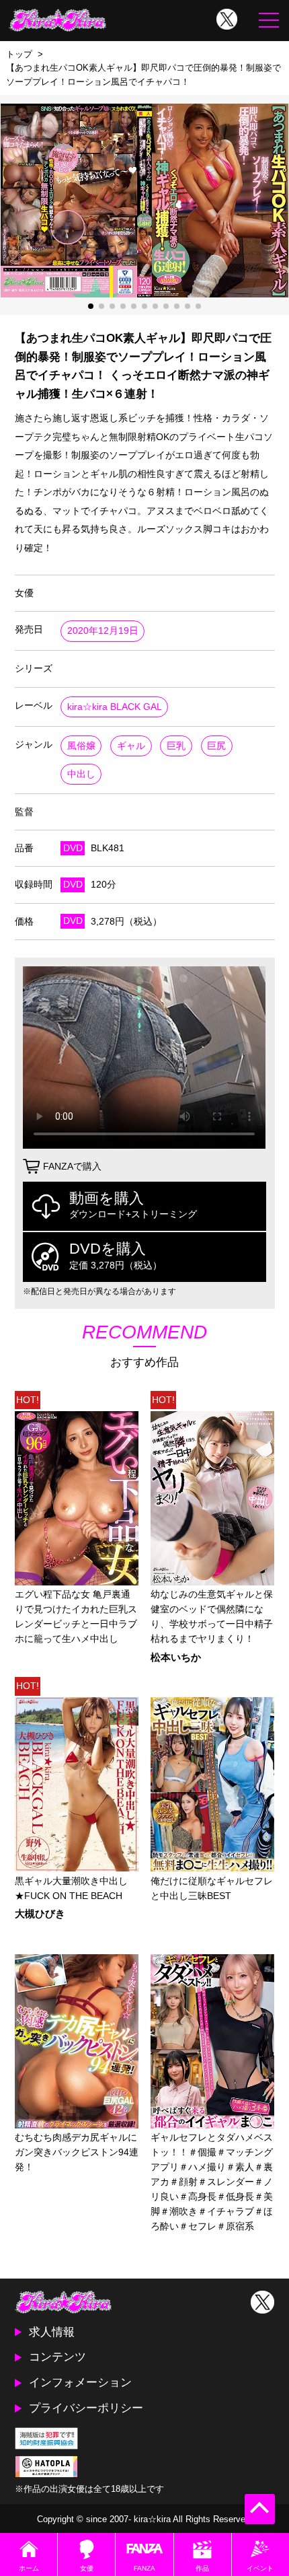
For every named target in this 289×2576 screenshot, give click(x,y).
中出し (81, 774)
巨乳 (176, 746)
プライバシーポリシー (86, 2408)
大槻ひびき (40, 1914)
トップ (19, 54)
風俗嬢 (81, 746)
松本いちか (176, 1658)
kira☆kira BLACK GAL (115, 707)
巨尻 (216, 746)
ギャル (131, 746)
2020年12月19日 (103, 631)
